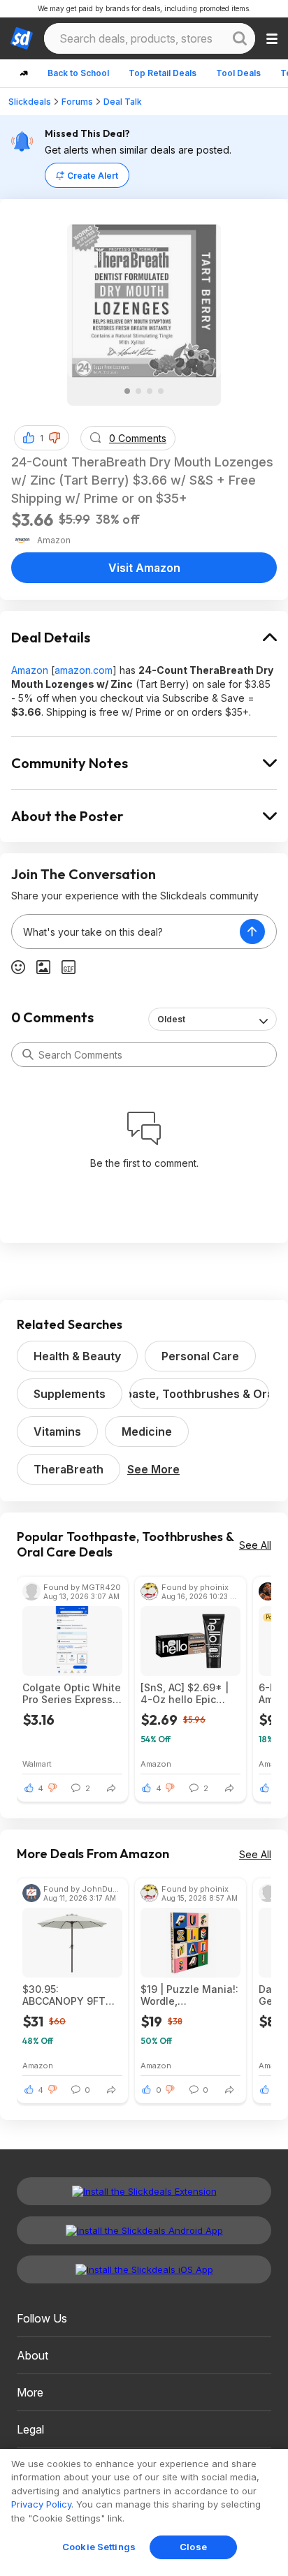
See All (255, 1545)
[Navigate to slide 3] (150, 391)
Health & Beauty (77, 1356)
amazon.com (84, 670)
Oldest (171, 1019)
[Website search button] (240, 38)
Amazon (30, 670)
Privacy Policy (41, 2504)
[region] (144, 2512)
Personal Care (200, 1356)
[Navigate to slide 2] (138, 391)
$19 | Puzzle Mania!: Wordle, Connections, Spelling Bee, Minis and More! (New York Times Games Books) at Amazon (189, 1995)
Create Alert (93, 176)
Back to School (78, 73)
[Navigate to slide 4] (161, 391)
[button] (55, 438)
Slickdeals (30, 102)
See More (153, 1469)
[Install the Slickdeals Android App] (144, 2230)
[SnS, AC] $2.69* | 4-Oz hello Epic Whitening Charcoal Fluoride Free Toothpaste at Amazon (189, 1693)
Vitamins (57, 1431)
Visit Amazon (144, 568)
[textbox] (126, 932)
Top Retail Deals (163, 73)
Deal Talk (123, 102)
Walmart (37, 1764)
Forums (77, 102)
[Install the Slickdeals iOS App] (144, 2269)
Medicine (147, 1431)
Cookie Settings (99, 2547)
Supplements (70, 1394)
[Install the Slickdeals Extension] (144, 2191)
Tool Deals (238, 73)
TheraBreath (69, 1469)
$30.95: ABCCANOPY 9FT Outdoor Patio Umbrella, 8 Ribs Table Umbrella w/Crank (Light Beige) (64, 1995)
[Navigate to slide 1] (127, 391)
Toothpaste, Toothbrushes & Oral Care (199, 1394)
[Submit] (28, 1054)
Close (193, 2547)
